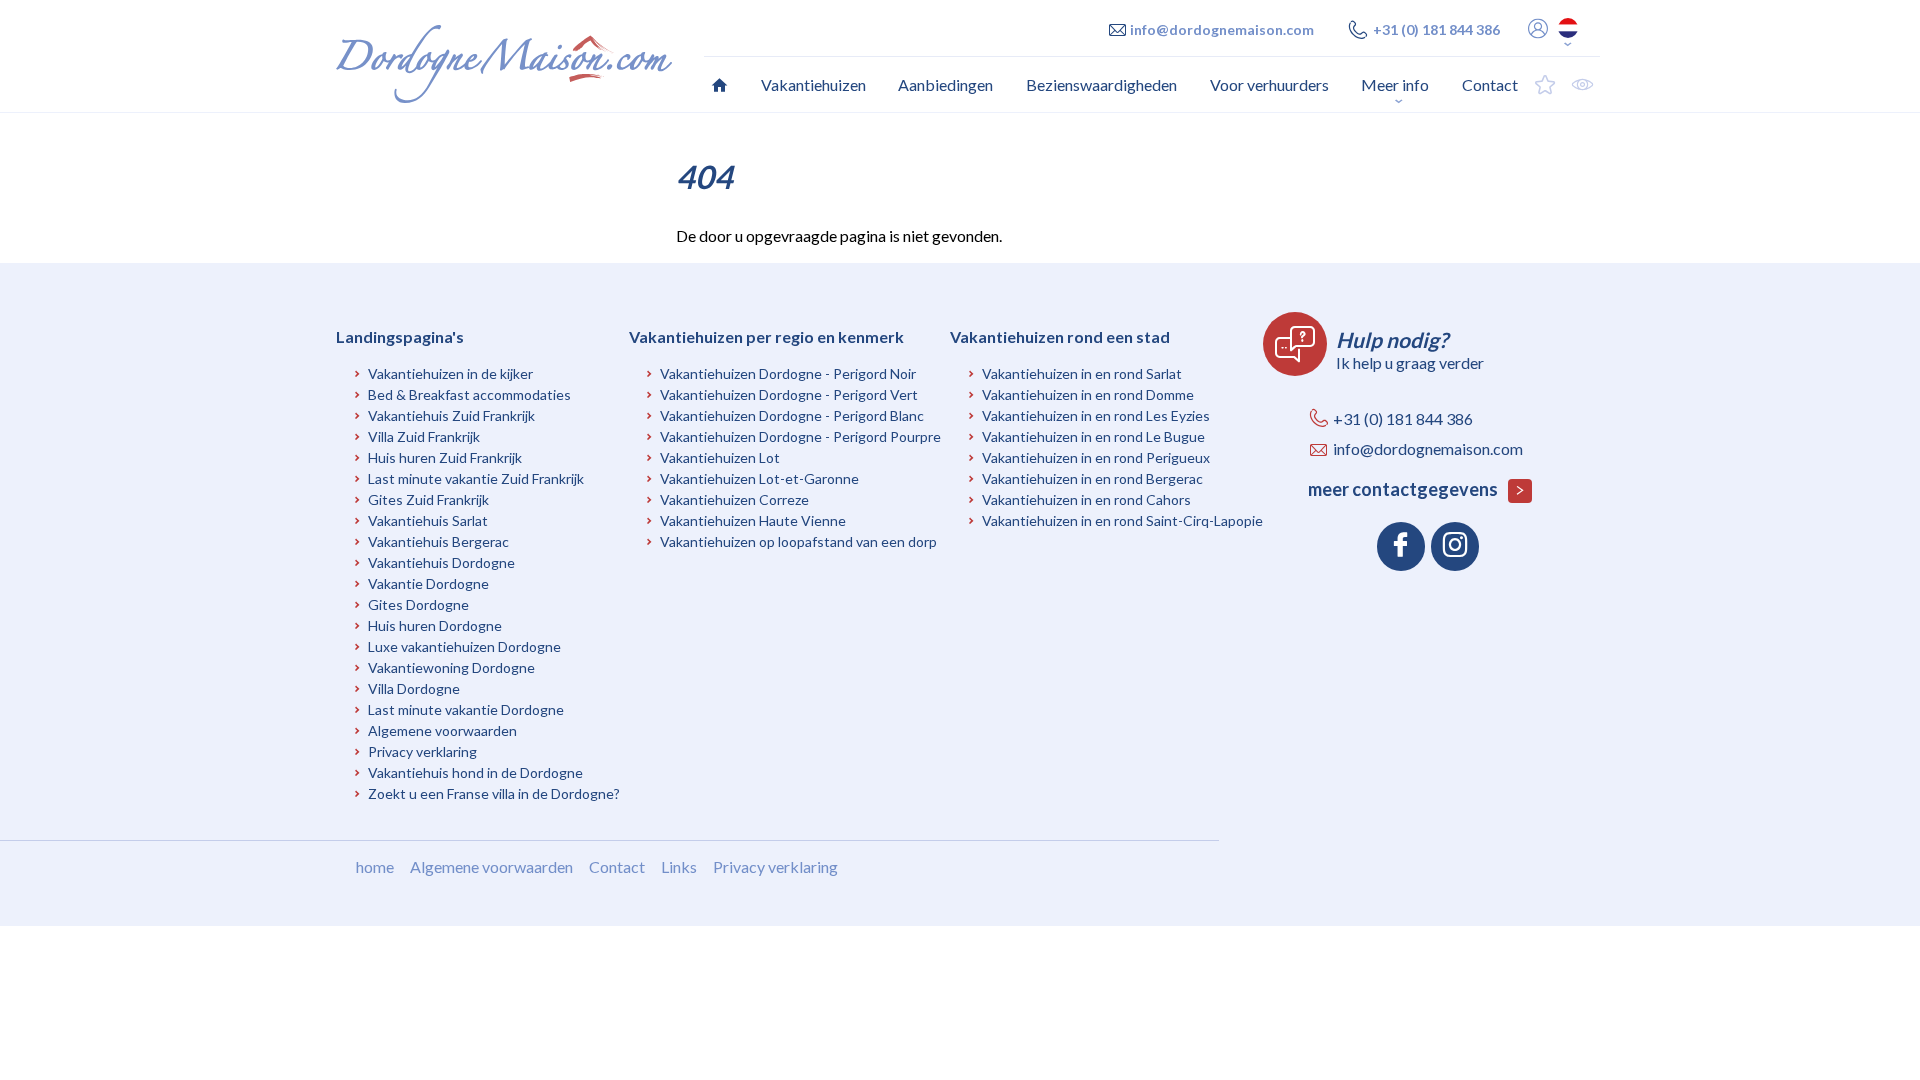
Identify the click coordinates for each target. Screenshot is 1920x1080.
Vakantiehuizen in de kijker (450, 373)
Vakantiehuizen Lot (720, 457)
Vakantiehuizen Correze (734, 499)
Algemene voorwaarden (442, 730)
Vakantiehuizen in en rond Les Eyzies (1096, 415)
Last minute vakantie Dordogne (466, 709)
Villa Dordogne (414, 688)
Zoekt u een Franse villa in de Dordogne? (494, 793)
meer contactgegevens (1404, 489)
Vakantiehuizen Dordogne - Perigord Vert (789, 394)
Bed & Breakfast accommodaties (469, 394)
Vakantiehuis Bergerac (438, 541)
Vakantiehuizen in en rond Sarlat (1082, 373)
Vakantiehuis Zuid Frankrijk (451, 415)
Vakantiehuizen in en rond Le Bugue (1093, 436)
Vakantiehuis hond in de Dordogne (475, 772)
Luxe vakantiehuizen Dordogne (464, 646)
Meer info (1395, 84)
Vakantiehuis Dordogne (441, 562)
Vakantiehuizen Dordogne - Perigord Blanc (792, 415)
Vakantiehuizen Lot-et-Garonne (759, 478)
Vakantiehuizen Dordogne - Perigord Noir (788, 373)
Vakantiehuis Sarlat (428, 520)
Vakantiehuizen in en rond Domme (1088, 394)
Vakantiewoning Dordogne (451, 667)
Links (679, 866)
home (375, 866)
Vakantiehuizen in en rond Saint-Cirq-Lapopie (1122, 520)
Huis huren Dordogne (435, 625)
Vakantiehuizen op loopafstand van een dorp (798, 541)
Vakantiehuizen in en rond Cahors (1086, 499)
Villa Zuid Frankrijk (424, 436)
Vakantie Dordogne (428, 583)
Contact (617, 866)
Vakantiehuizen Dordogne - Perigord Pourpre (800, 436)
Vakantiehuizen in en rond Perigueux (1096, 457)
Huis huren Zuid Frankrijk (445, 457)
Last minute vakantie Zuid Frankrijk (476, 478)
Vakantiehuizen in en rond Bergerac (1092, 478)
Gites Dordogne (418, 604)
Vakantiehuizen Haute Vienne (753, 520)
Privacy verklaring (422, 751)
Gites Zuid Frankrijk (428, 499)
